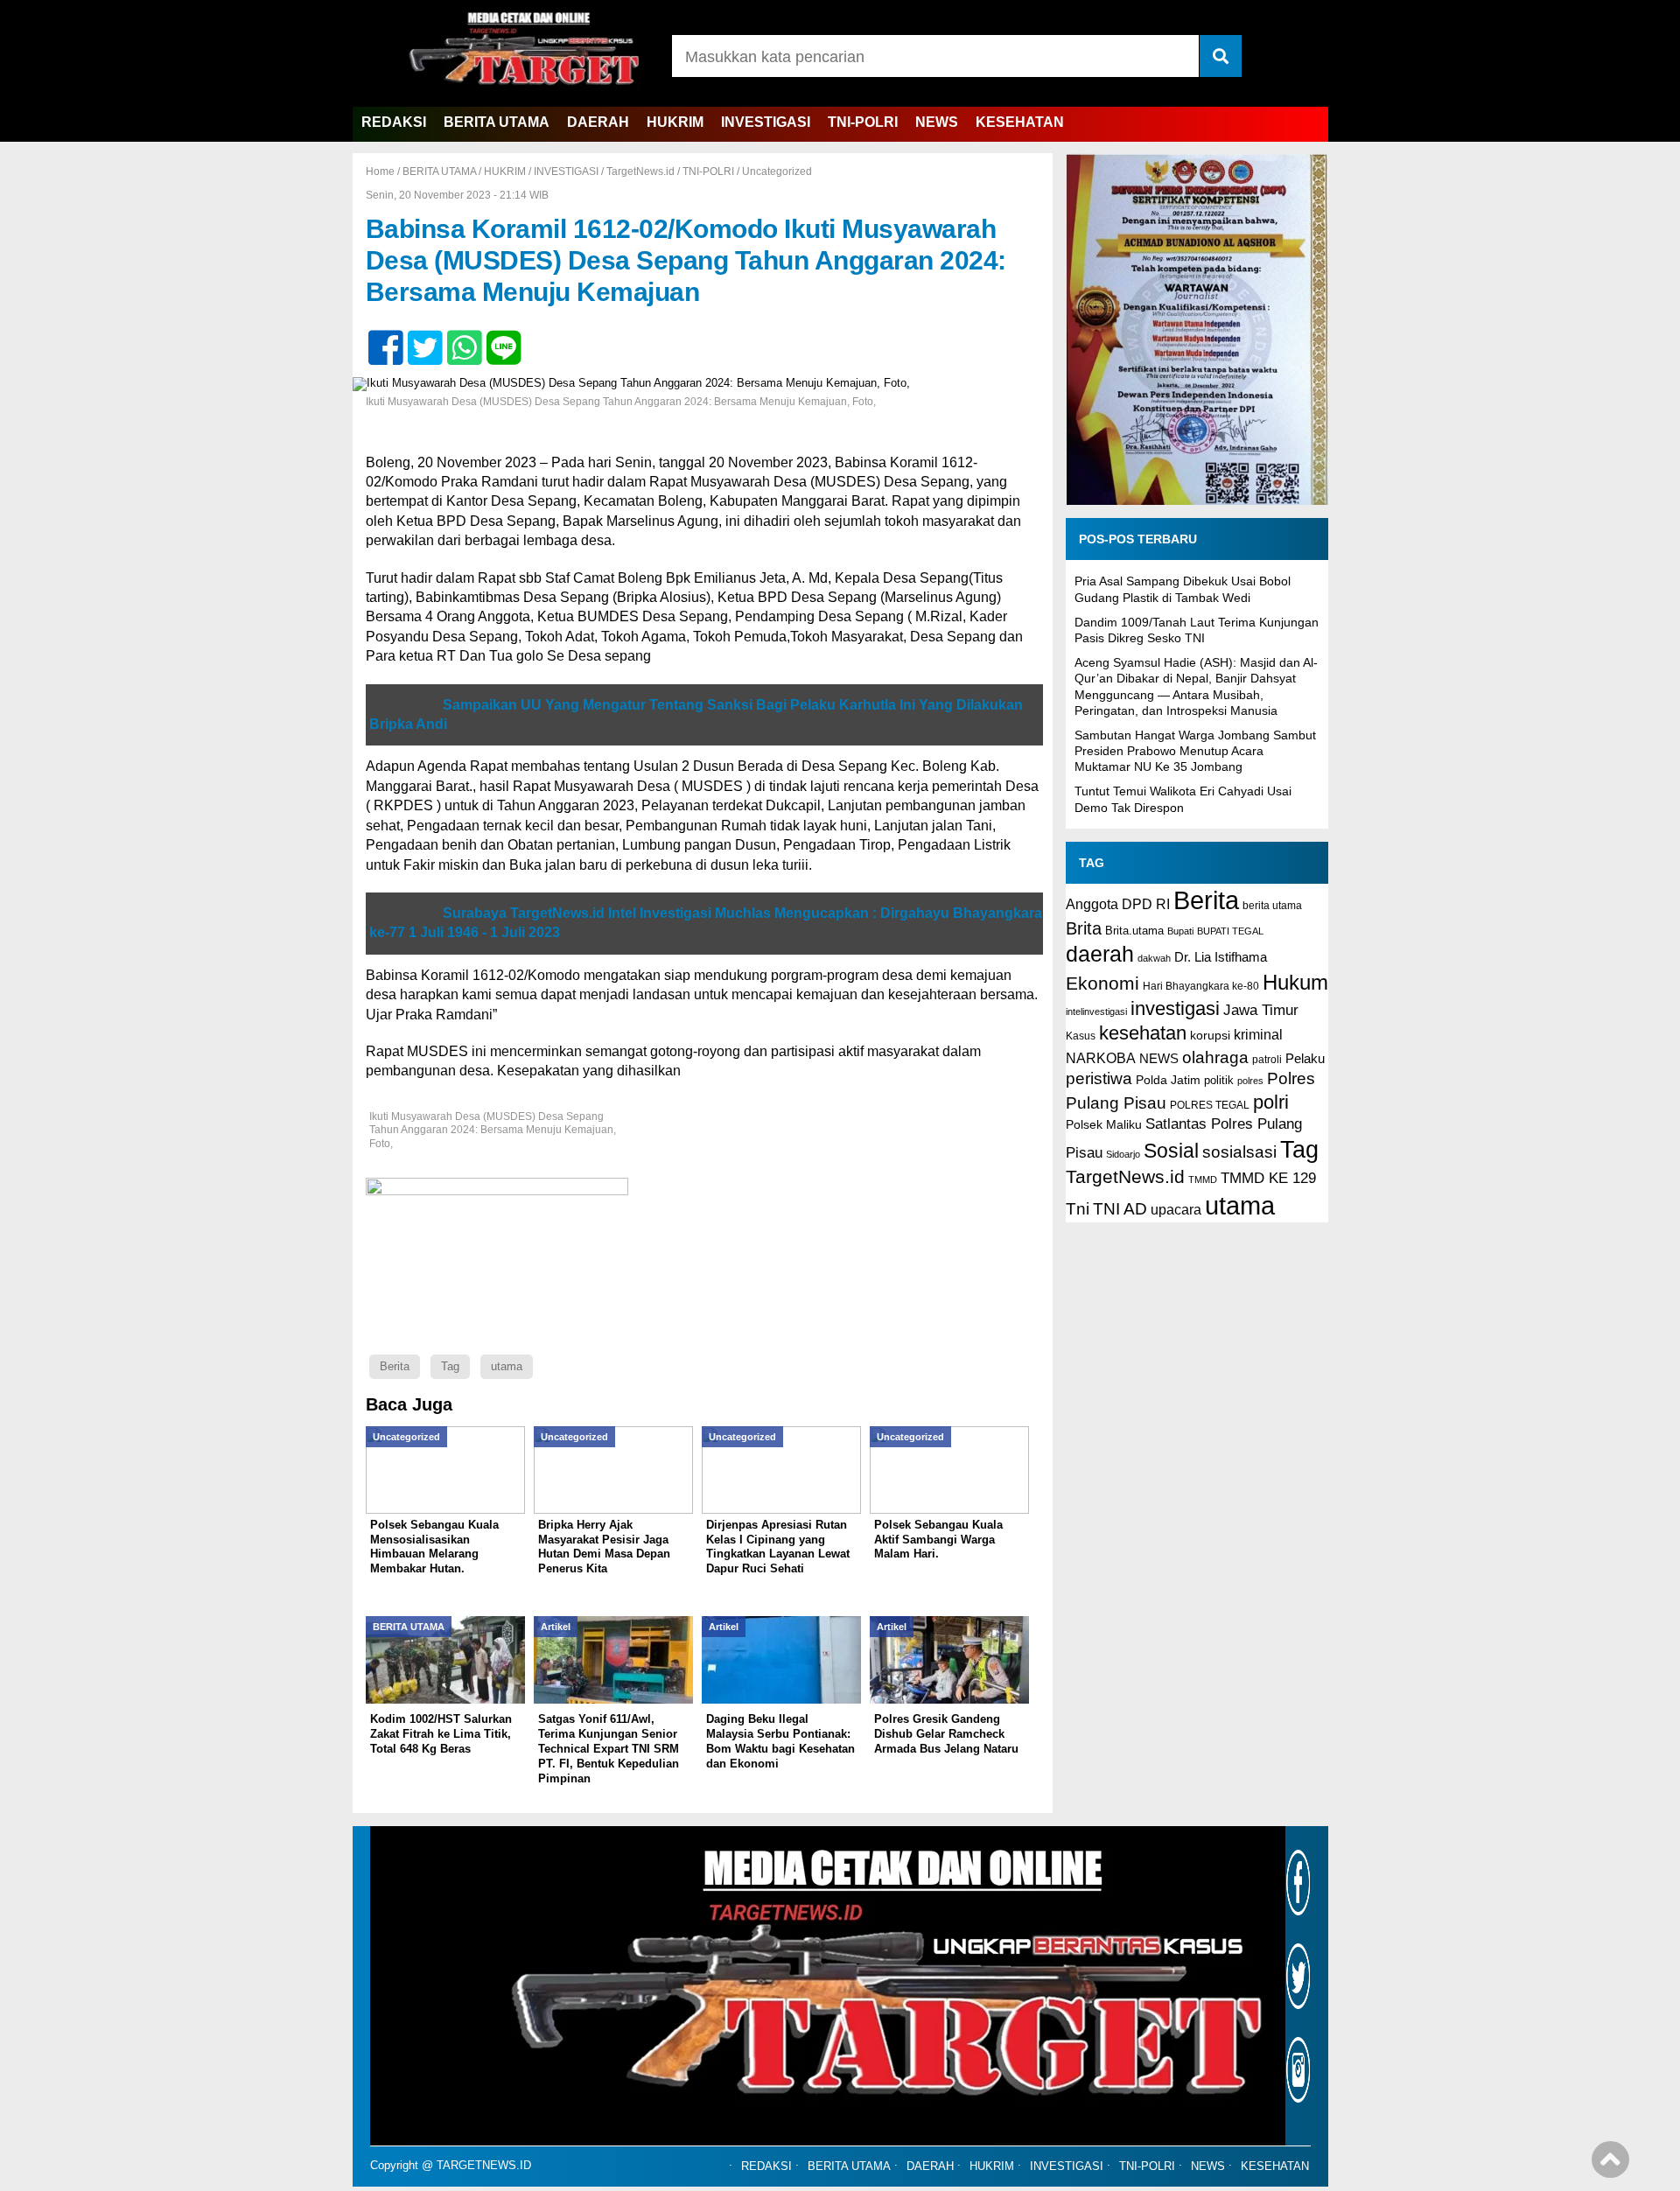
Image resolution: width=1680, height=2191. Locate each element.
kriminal (1258, 1034)
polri (1271, 1102)
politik (1219, 1080)
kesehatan (1143, 1033)
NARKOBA (1101, 1058)
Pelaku (1305, 1058)
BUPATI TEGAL (1230, 931)
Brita (1084, 928)
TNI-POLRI (863, 122)
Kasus (1081, 1036)
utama (507, 1366)
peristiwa (1099, 1078)
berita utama (1272, 906)
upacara (1176, 1210)
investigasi (1175, 1008)
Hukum (1295, 982)
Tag (450, 1366)
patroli (1267, 1060)
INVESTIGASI (766, 122)
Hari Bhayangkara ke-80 (1201, 986)
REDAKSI (394, 122)
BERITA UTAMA (497, 122)
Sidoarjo (1123, 1154)
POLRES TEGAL (1210, 1105)
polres (1250, 1081)
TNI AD (1120, 1209)
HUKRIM (675, 122)
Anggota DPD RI (1118, 904)
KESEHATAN (1020, 122)
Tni (1078, 1209)
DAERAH (598, 122)
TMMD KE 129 (1268, 1178)
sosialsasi (1239, 1151)
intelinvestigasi (1096, 1011)
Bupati (1180, 931)
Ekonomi (1102, 983)
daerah (1100, 954)
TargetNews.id (640, 171)
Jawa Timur (1261, 1010)
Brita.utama (1134, 931)
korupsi (1210, 1035)
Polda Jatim (1168, 1080)
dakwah (1154, 958)
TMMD (1203, 1179)
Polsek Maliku (1104, 1125)
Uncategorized (777, 171)
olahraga (1215, 1057)
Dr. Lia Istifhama (1221, 957)
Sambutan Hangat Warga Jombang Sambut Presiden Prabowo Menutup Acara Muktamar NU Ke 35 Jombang (1195, 751)
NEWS (937, 122)
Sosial (1171, 1151)
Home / (384, 171)
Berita (395, 1366)
